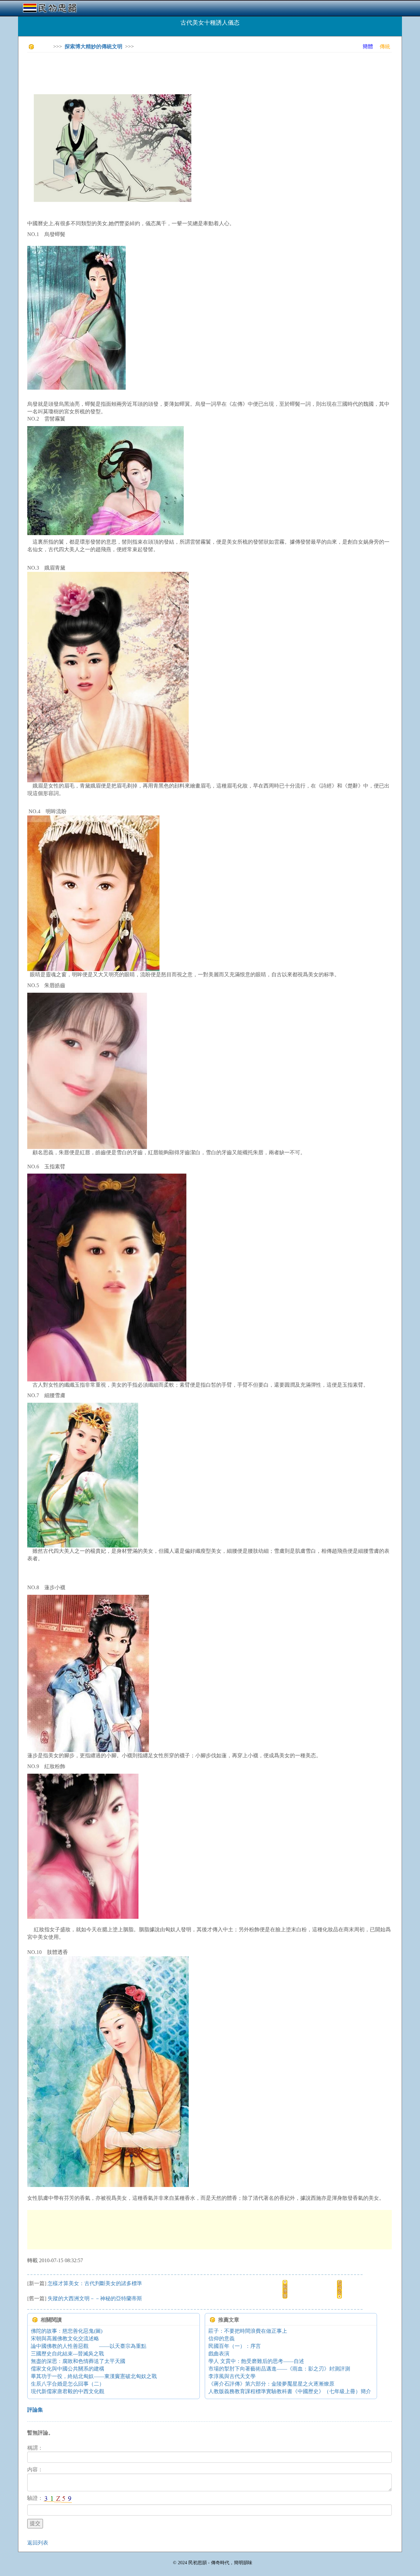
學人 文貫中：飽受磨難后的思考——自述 (256, 2361)
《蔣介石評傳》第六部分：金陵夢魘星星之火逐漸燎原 (271, 2384)
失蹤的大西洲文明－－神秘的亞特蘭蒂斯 (95, 2298)
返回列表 (38, 2543)
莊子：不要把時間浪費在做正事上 (248, 2331)
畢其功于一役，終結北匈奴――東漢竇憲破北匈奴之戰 (94, 2376)
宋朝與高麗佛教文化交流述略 (65, 2338)
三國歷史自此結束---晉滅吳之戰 (67, 2354)
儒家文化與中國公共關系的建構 (68, 2369)
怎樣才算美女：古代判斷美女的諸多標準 (95, 2283)
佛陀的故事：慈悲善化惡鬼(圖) (67, 2331)
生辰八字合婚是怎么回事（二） (68, 2384)
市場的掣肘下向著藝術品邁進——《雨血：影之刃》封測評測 (279, 2369)
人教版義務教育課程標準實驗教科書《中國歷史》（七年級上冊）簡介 (290, 2391)
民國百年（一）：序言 (235, 2346)
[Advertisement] (147, 72)
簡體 (368, 46)
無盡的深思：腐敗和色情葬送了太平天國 (78, 2361)
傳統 (385, 46)
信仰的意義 (221, 2338)
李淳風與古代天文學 (232, 2376)
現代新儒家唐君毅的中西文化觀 (68, 2391)
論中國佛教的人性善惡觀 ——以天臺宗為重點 (89, 2346)
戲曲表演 (219, 2354)
